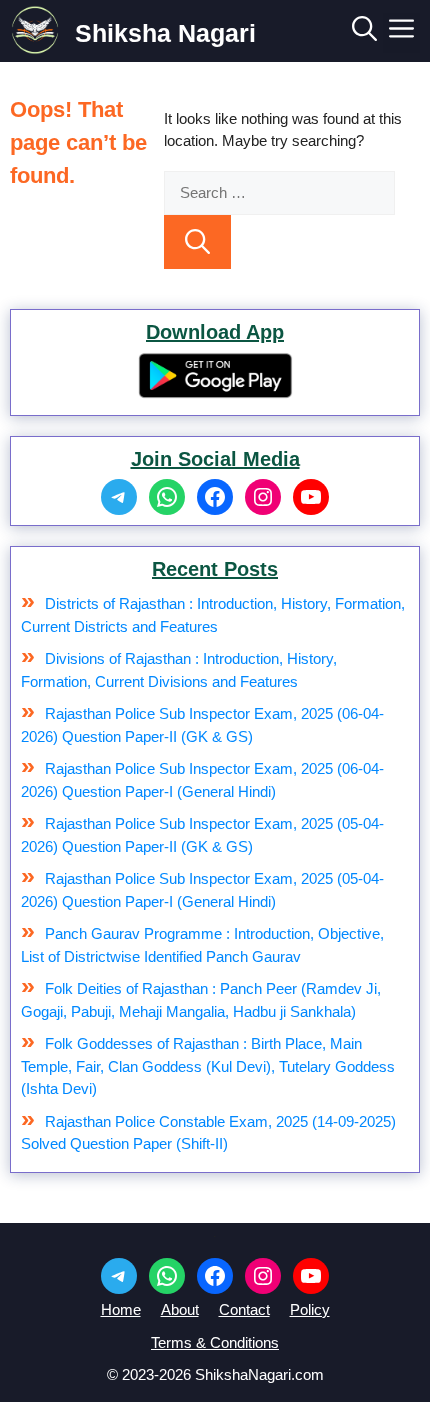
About (180, 1309)
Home (121, 1309)
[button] (364, 33)
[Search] (197, 242)
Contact (244, 1309)
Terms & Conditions (215, 1342)
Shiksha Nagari (165, 33)
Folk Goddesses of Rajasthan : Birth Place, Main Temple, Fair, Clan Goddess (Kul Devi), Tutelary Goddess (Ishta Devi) (208, 1066)
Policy (310, 1309)
